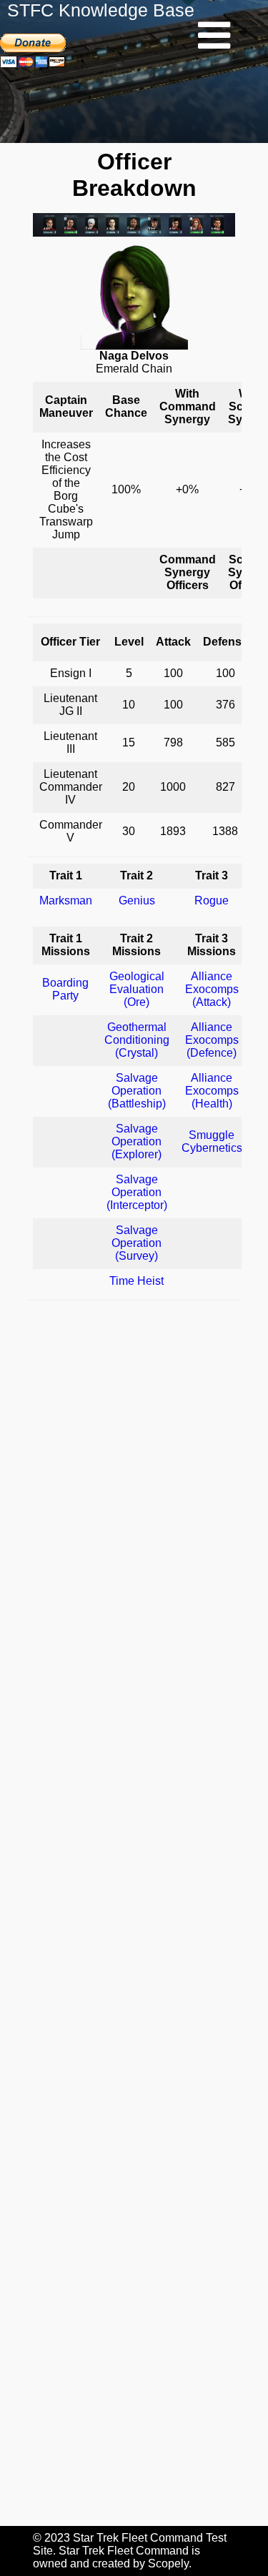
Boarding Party (65, 989)
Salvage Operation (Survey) (137, 1243)
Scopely (168, 2563)
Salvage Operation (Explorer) (137, 1141)
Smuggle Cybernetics (212, 1141)
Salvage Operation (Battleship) (137, 1091)
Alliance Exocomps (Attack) (212, 989)
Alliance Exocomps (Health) (212, 1091)
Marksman (66, 900)
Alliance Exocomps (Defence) (212, 1040)
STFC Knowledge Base (101, 10)
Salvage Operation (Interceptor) (137, 1192)
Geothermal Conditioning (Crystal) (137, 1040)
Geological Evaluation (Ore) (137, 989)
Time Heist (137, 1281)
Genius (137, 900)
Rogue (212, 900)
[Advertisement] (134, 1913)
